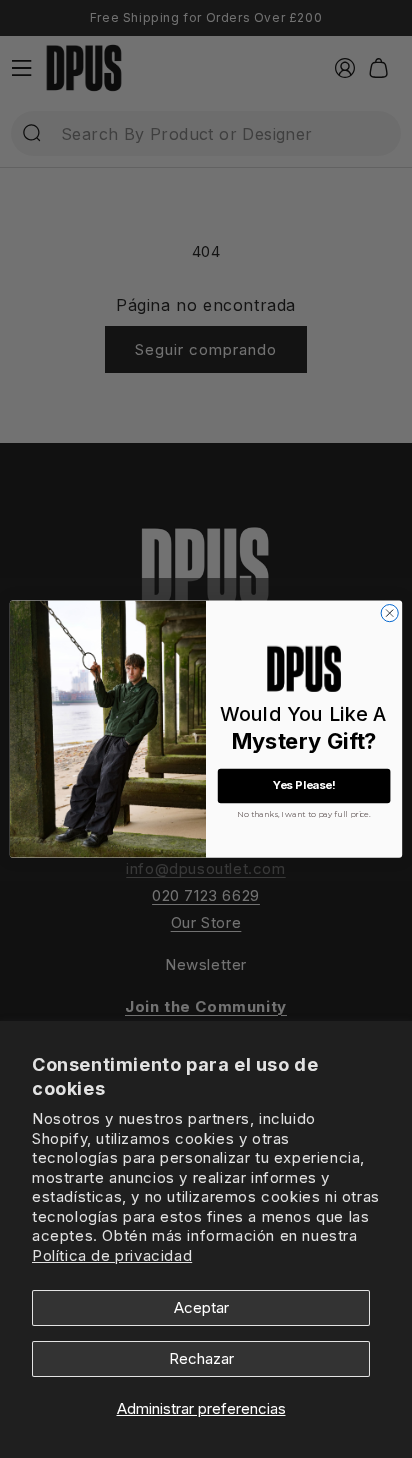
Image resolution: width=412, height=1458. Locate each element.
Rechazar (201, 1358)
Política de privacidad (112, 1255)
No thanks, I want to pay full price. (303, 812)
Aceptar (201, 1307)
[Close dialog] (389, 612)
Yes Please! (304, 786)
